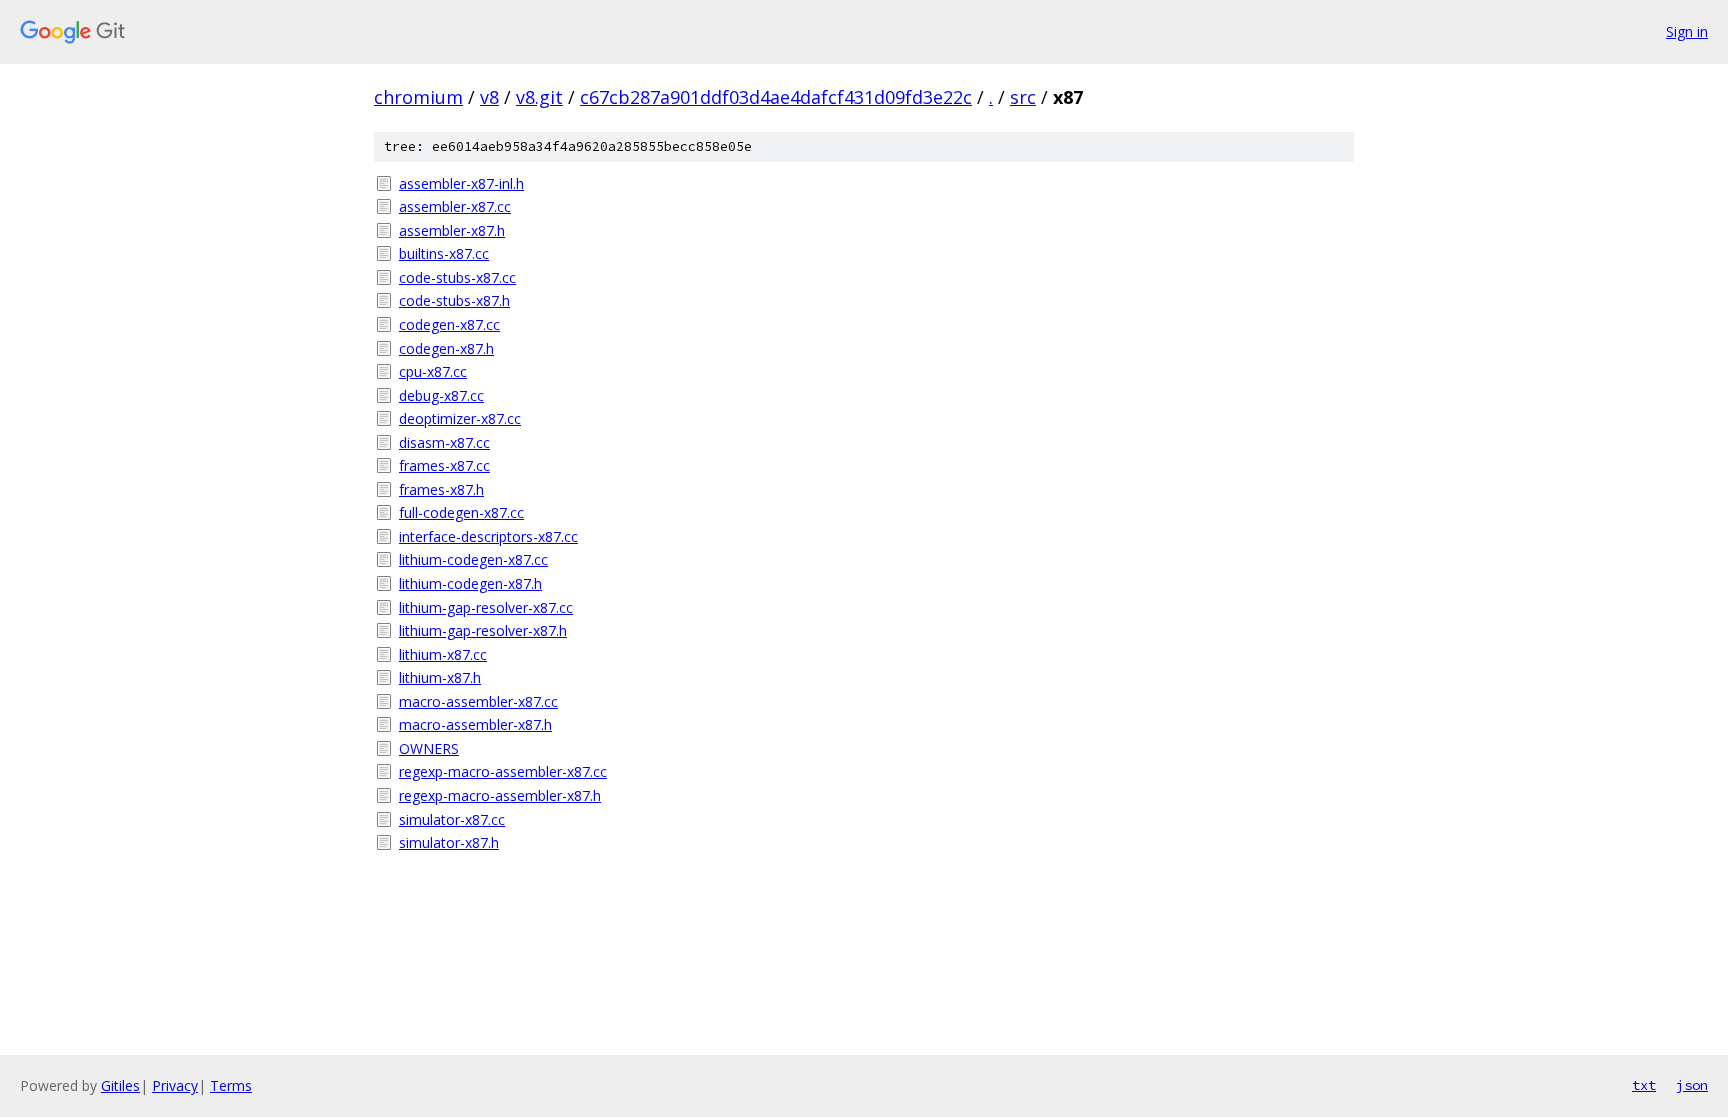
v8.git (539, 97)
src (1023, 97)
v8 (489, 97)
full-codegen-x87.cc (461, 512)
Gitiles (120, 1085)
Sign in (1687, 31)
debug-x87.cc (441, 395)
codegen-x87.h (446, 348)
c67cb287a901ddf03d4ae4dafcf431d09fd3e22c (776, 97)
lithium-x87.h (440, 677)
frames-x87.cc (444, 465)
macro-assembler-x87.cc (478, 701)
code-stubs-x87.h (454, 300)
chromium (418, 97)
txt (1644, 1085)
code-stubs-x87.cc (457, 277)
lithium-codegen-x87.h (470, 583)
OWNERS (429, 748)
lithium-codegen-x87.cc (473, 559)
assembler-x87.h (452, 230)
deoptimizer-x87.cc (460, 418)
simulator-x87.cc (452, 819)
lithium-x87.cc (443, 654)
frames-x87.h (441, 489)
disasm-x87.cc (444, 442)
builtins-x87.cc (444, 253)
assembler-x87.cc (455, 206)
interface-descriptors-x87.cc (488, 536)
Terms (231, 1085)
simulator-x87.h (449, 842)
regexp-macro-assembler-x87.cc (503, 771)
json (1692, 1085)
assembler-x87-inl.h (461, 183)
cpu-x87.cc (433, 371)
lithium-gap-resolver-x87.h (483, 630)
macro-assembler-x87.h (475, 724)
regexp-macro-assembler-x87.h (500, 795)
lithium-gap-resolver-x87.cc (486, 607)
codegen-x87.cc (449, 324)
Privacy (175, 1085)
